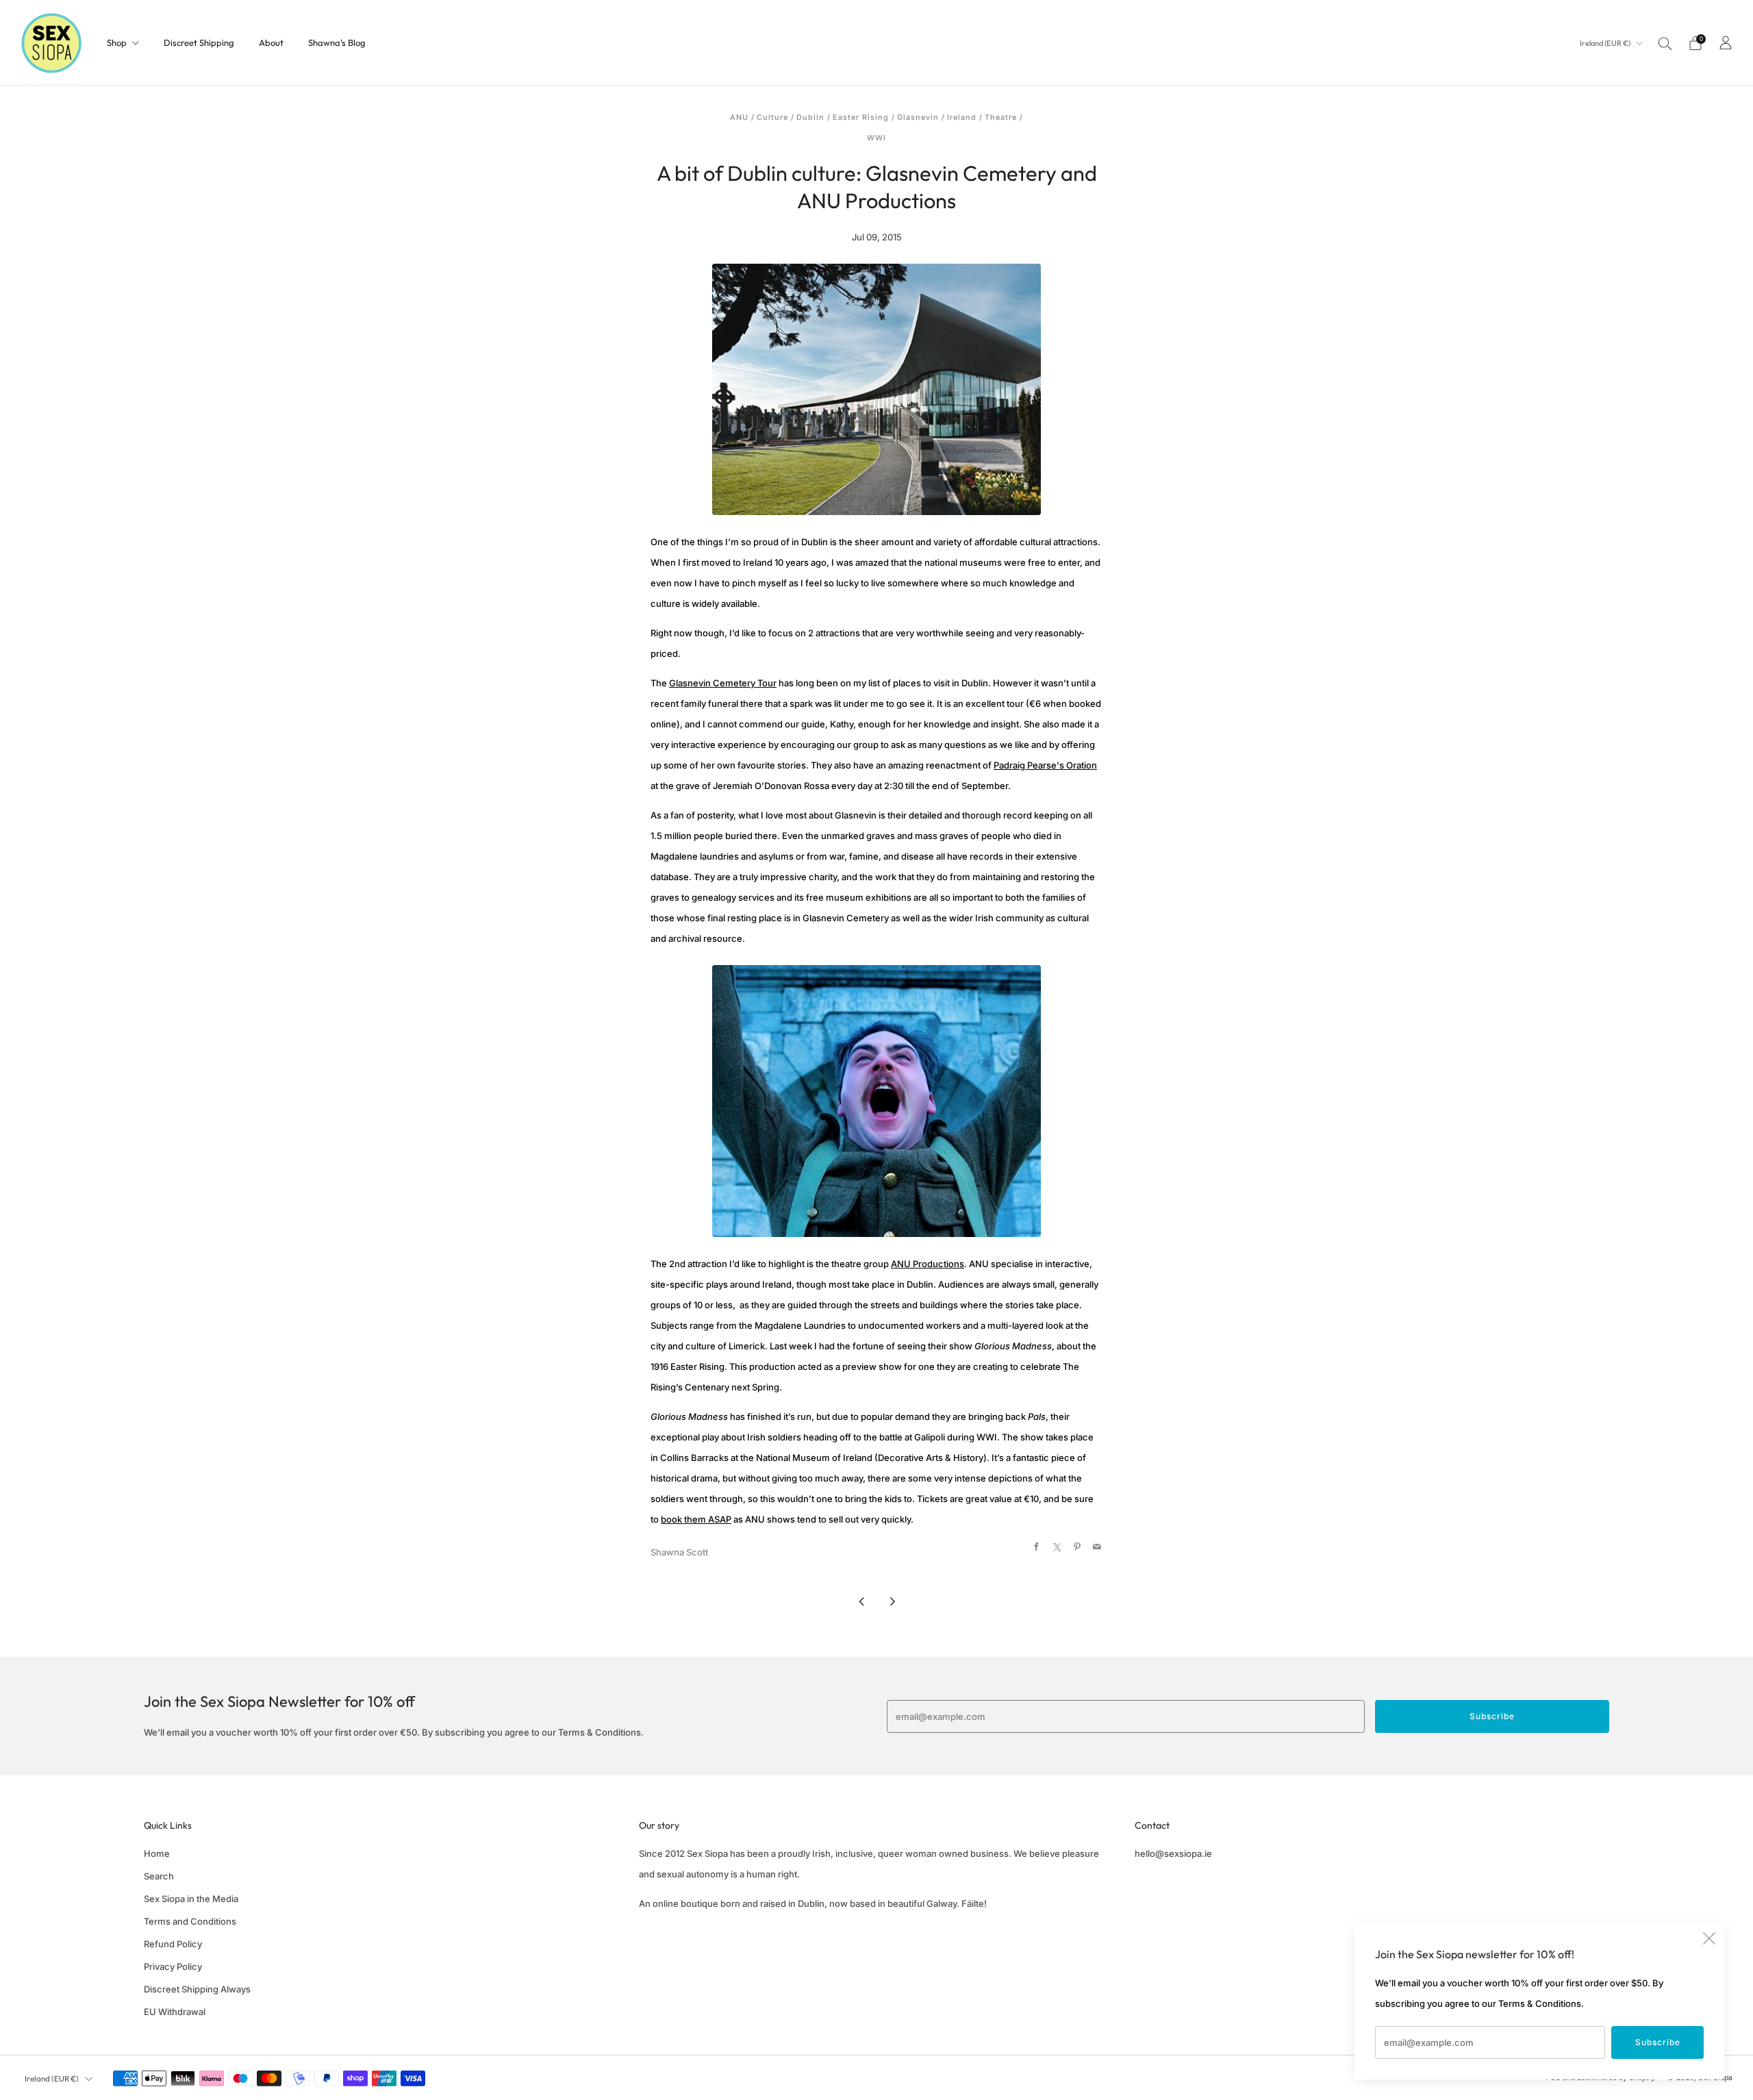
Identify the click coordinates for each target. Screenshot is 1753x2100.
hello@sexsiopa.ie (1173, 1853)
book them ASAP (696, 1519)
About (271, 42)
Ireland (962, 117)
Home (157, 1853)
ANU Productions (928, 1264)
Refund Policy (173, 1944)
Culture (772, 117)
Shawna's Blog (337, 42)
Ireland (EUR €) (1606, 43)
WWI (876, 138)
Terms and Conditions (190, 1921)
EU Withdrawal (175, 2012)
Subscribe (1658, 2042)
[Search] (1665, 43)
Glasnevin (918, 117)
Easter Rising (861, 117)
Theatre (1001, 117)
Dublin (810, 117)
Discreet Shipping (199, 42)
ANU (739, 117)
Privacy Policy (173, 1966)
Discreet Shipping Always (197, 1989)
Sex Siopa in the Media (191, 1899)
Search (159, 1876)
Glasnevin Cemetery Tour (723, 683)
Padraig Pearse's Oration (1045, 765)
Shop (117, 42)
